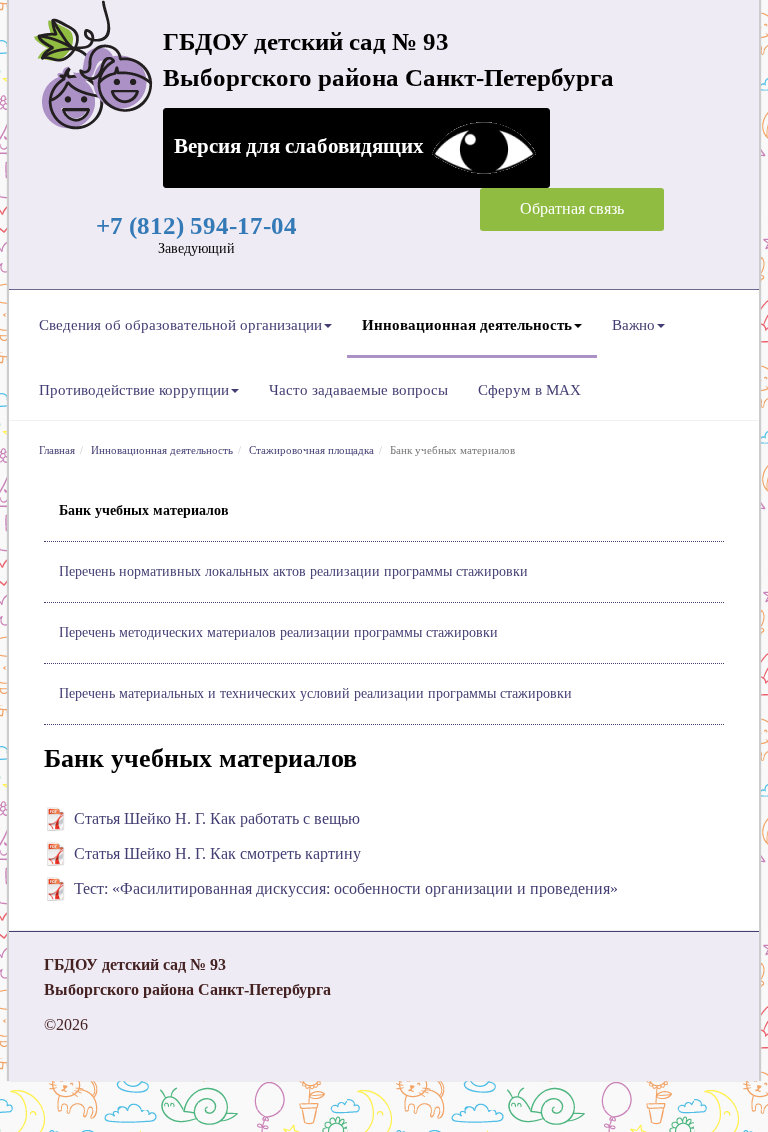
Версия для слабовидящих (301, 145)
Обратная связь (572, 208)
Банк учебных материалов (144, 510)
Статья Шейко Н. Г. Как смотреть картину (217, 853)
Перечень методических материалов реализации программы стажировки (278, 632)
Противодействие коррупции (134, 390)
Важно (633, 325)
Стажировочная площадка (311, 450)
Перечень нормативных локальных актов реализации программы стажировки (293, 571)
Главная (57, 450)
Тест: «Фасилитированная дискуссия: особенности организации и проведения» (346, 888)
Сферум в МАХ (529, 390)
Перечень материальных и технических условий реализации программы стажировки (315, 693)
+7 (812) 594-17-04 (196, 225)
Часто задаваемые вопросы (358, 390)
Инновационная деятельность (467, 325)
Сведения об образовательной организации (180, 325)
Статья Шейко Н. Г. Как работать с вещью (217, 818)
